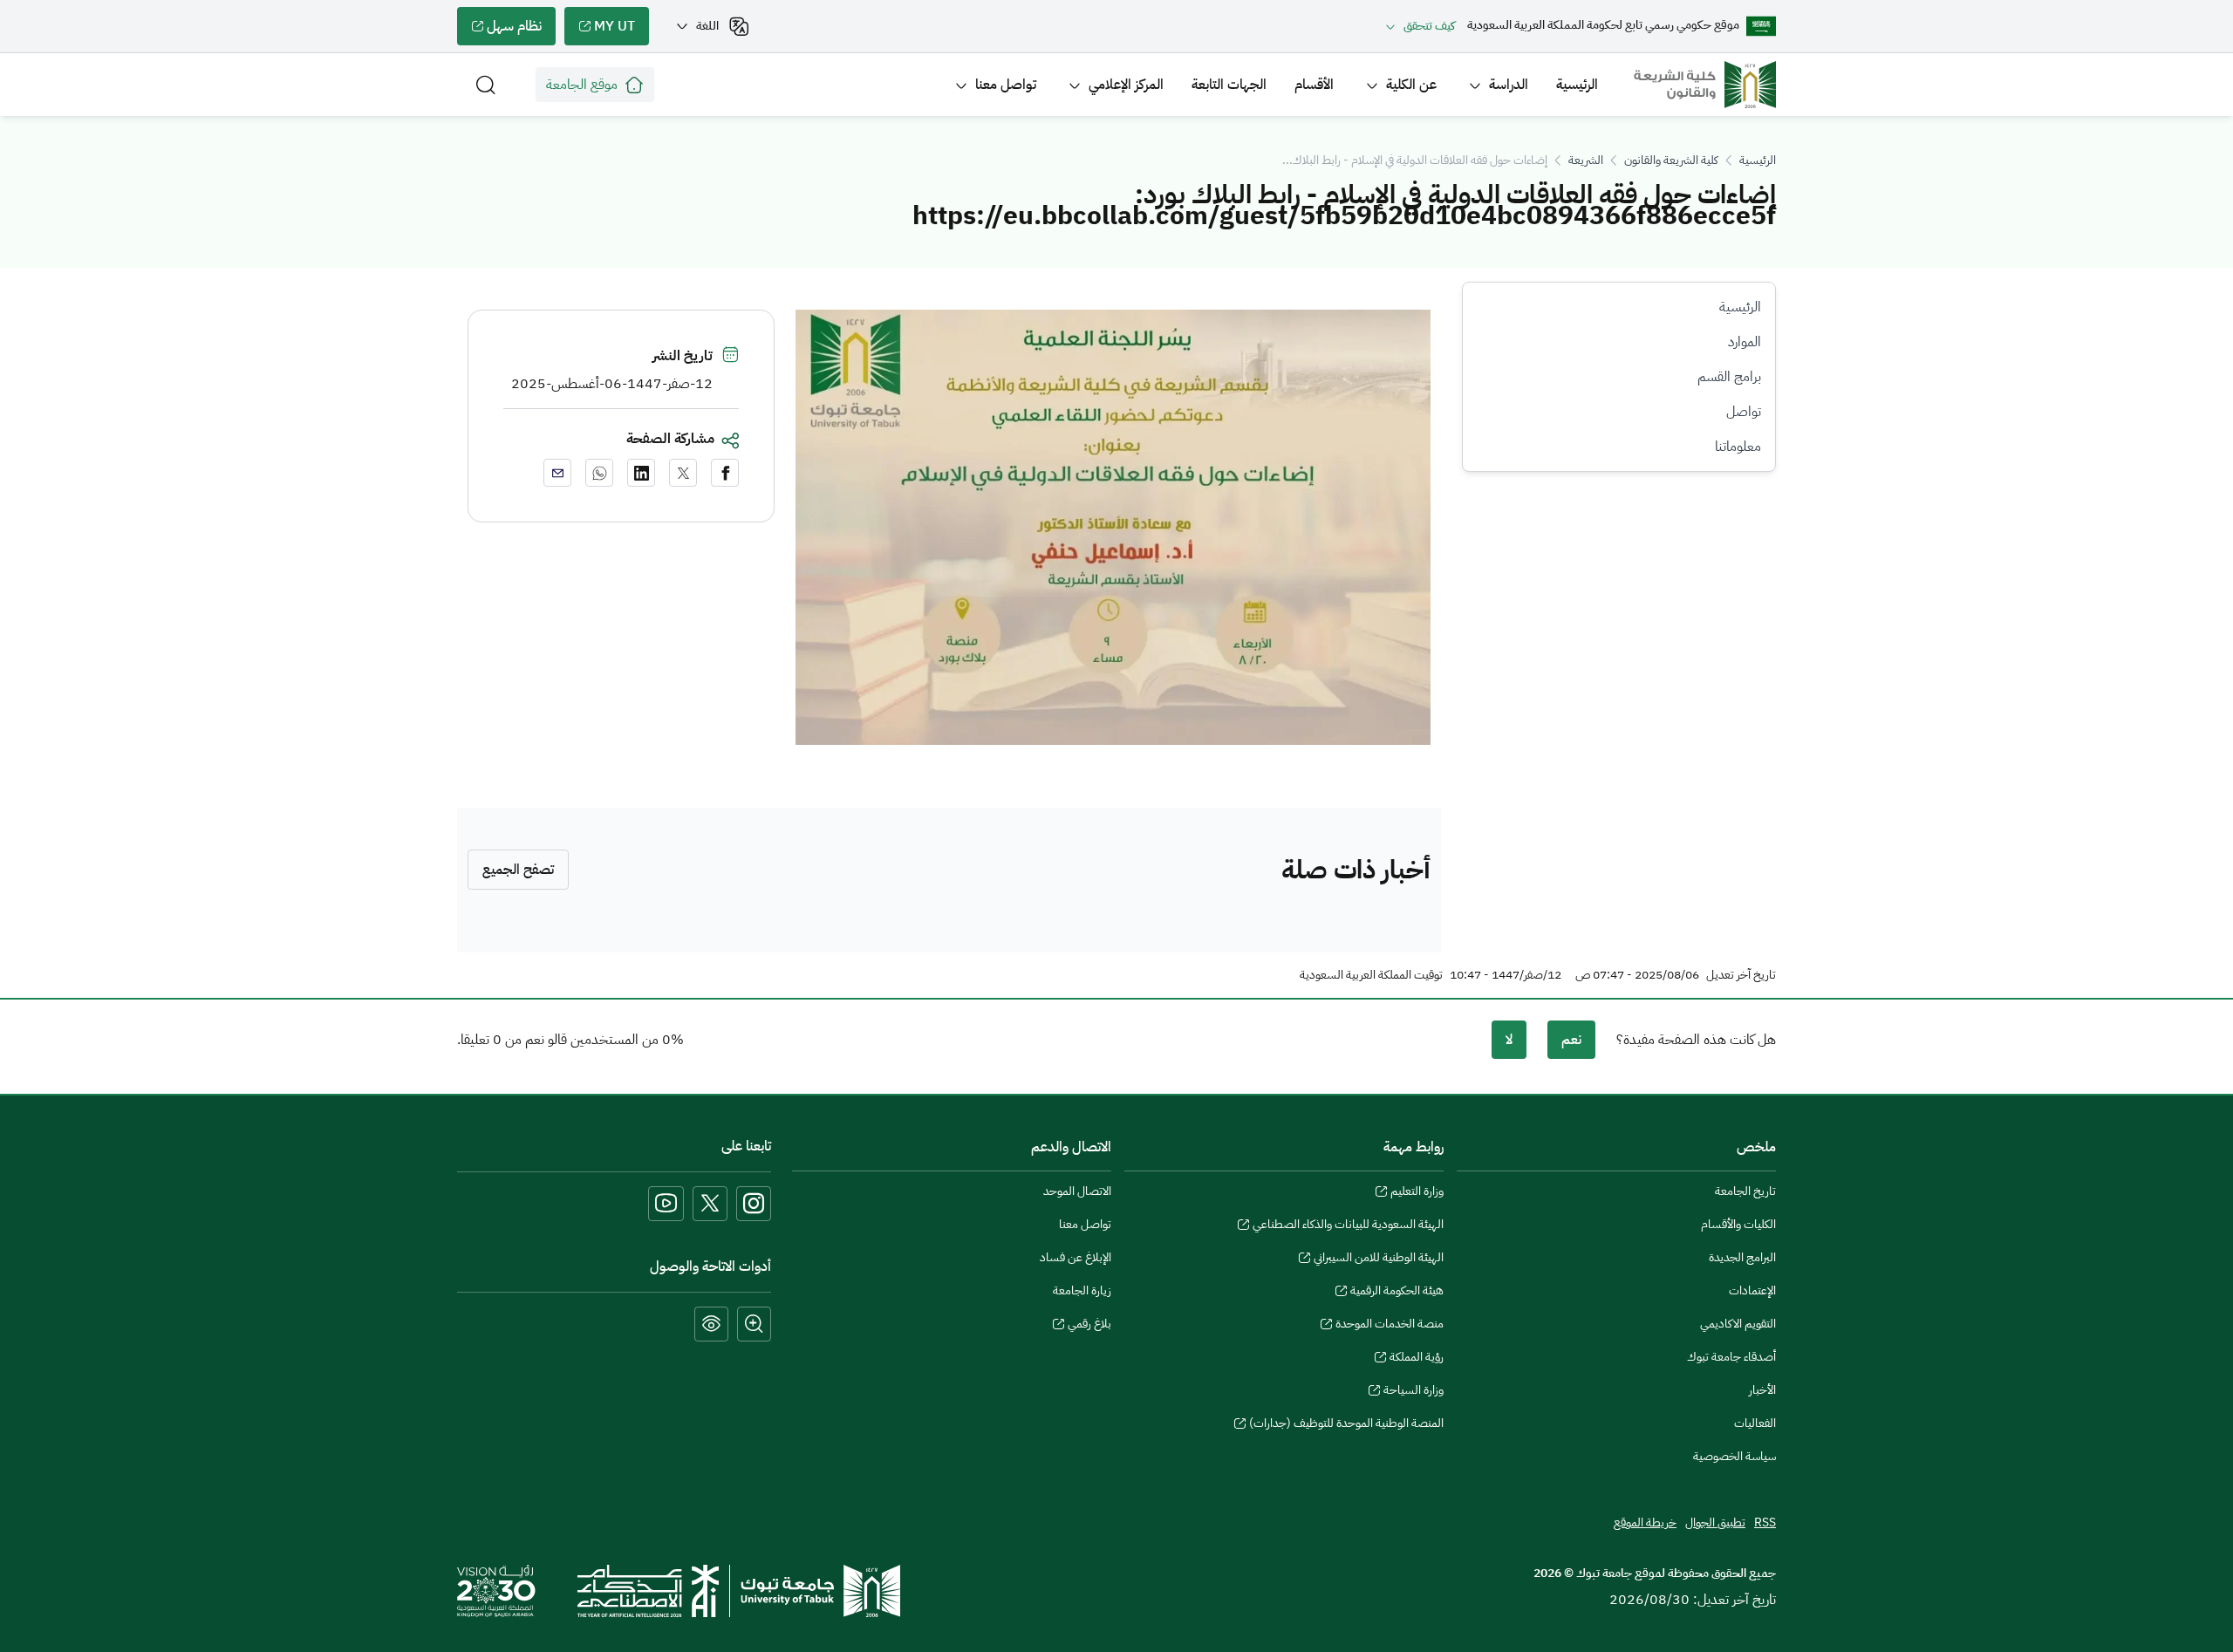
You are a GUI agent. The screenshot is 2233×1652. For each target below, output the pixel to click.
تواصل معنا (1006, 85)
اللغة (707, 26)
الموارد (1745, 342)
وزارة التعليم (1417, 1193)
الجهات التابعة (1229, 85)
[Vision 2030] (496, 1590)
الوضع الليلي (711, 1324)
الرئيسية (1577, 85)
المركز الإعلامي (1126, 85)
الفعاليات (1755, 1423)
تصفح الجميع (518, 870)
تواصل (1744, 412)
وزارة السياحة (1414, 1392)
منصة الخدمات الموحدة (1390, 1326)
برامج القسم (1729, 377)
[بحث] (486, 85)
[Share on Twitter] (683, 473)
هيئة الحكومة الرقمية (1397, 1293)
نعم (1571, 1040)
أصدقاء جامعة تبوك (1731, 1357)
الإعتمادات (1752, 1290)
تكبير (754, 1324)
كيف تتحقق (1429, 26)
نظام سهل (521, 31)
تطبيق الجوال (1715, 1522)
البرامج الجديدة (1742, 1257)
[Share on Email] (557, 473)
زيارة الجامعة (1082, 1290)
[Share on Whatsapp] (599, 473)
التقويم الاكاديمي (1738, 1324)
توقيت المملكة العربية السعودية (1371, 975)
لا (1509, 1040)
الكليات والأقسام (1738, 1224)
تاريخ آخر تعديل (1741, 975)
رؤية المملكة (1417, 1359)
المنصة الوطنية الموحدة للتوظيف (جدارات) (1346, 1425)
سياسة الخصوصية (1735, 1456)
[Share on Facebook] (725, 473)
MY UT (621, 31)
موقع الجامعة (582, 85)
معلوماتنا (1738, 447)
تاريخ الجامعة (1745, 1191)
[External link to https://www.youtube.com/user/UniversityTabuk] (666, 1204)
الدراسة (1509, 85)
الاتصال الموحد (1077, 1191)
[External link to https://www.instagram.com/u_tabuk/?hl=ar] (754, 1204)
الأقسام (1314, 85)
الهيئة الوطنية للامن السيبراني (1379, 1259)
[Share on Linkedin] (641, 473)
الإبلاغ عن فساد (1076, 1257)
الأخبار (1762, 1390)
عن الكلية (1411, 85)
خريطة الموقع (1645, 1522)
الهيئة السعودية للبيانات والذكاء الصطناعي (1348, 1226)
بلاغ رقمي (1089, 1326)
